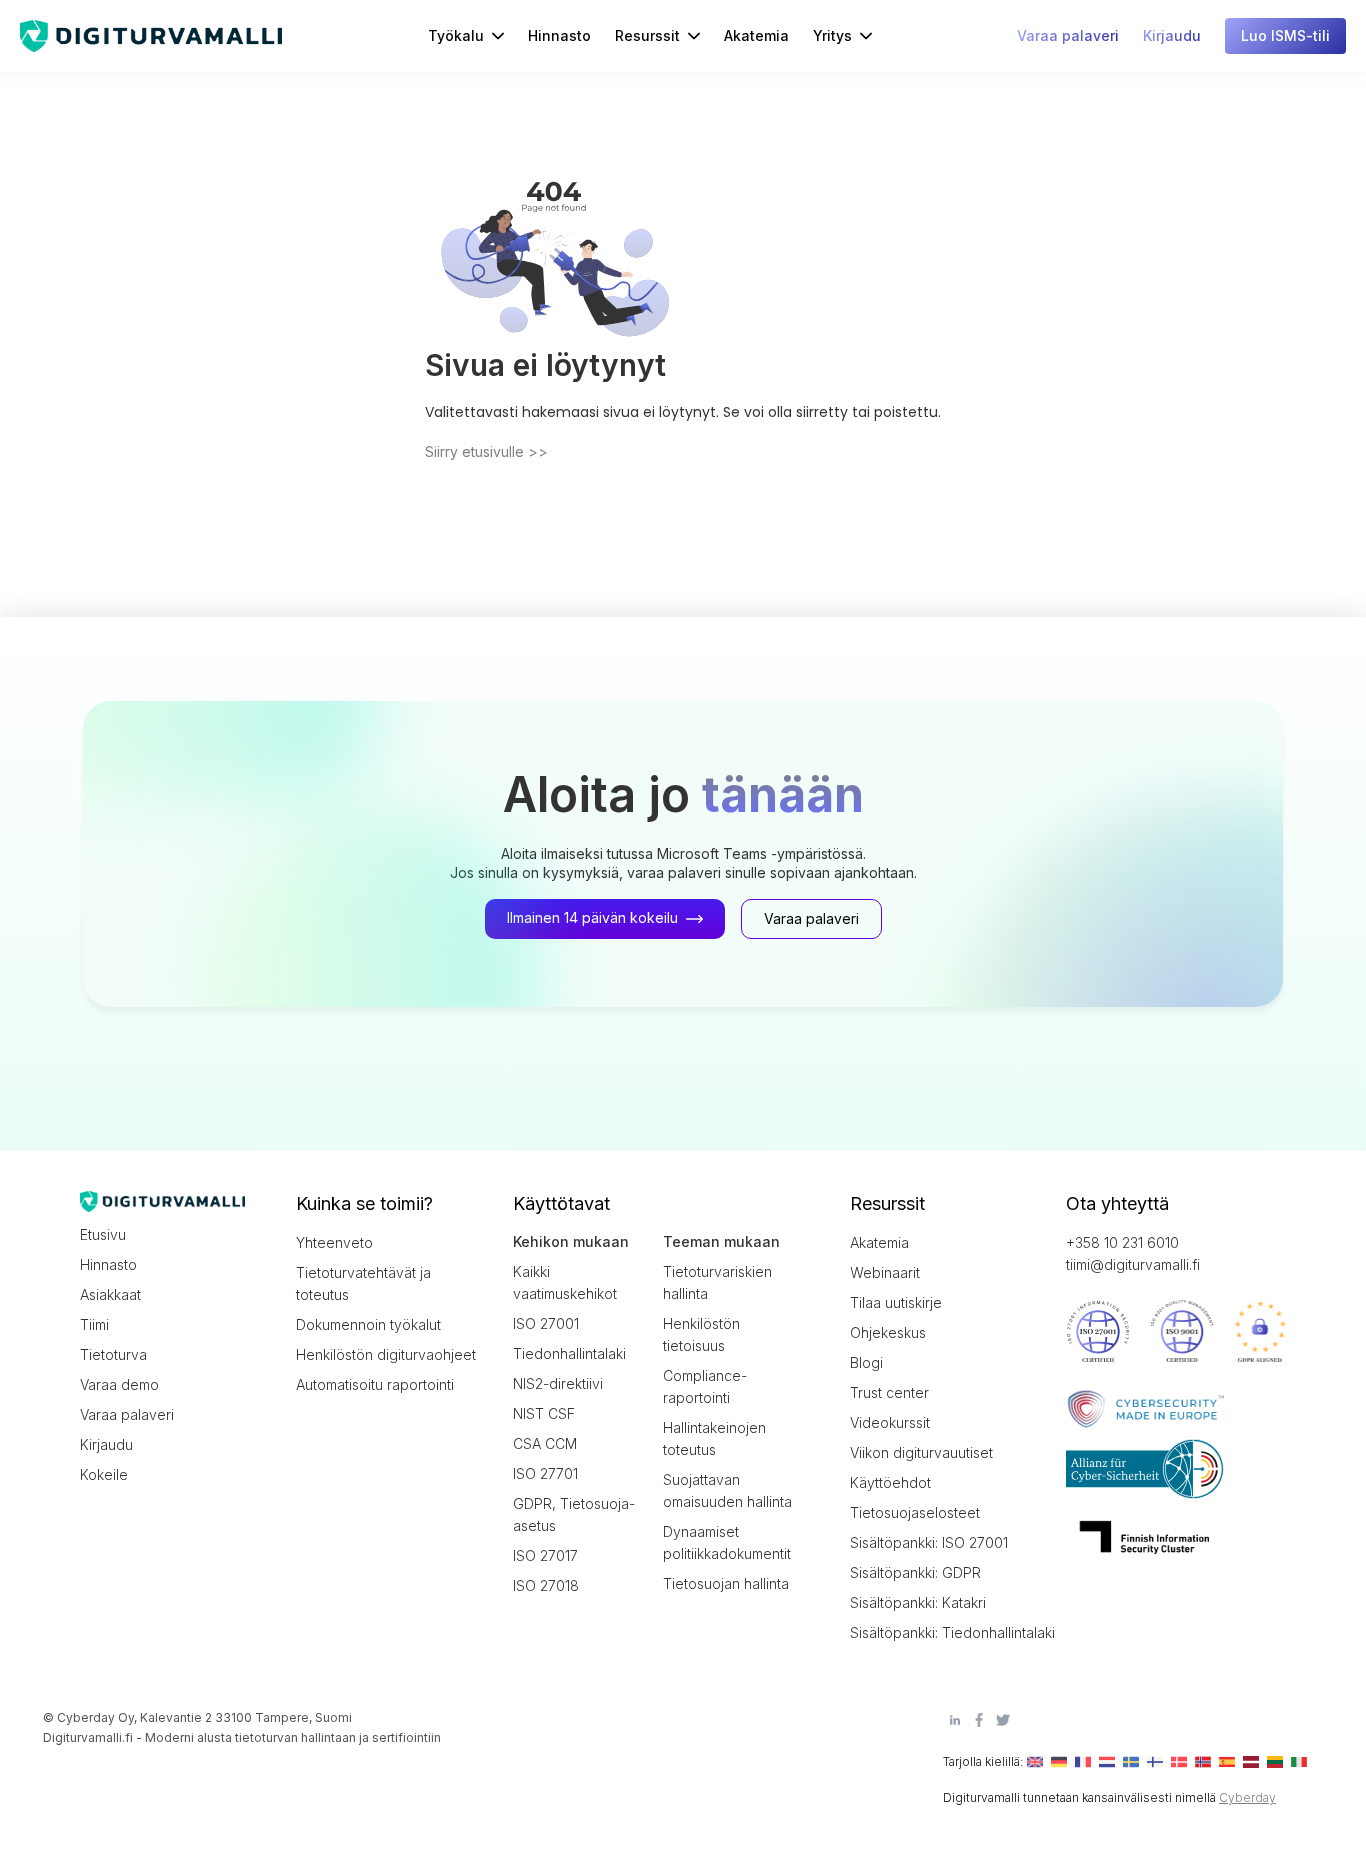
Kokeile (104, 1474)
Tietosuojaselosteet (915, 1512)
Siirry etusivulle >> (486, 451)
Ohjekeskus (888, 1332)
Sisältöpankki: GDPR (915, 1572)
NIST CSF (544, 1413)
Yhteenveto (334, 1242)
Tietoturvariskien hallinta (717, 1282)
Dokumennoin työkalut (368, 1324)
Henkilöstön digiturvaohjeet (386, 1354)
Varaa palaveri (127, 1414)
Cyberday (1247, 1797)
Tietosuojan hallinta (726, 1583)
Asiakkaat (110, 1294)
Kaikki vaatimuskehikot (565, 1282)
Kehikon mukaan (571, 1241)
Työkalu (456, 35)
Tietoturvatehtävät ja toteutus (363, 1283)
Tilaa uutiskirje (896, 1302)
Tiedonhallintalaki (569, 1353)
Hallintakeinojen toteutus (714, 1438)
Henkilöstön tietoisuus (701, 1334)
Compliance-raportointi (705, 1386)
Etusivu (103, 1234)
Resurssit (647, 35)
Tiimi (94, 1324)
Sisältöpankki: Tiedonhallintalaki (940, 1632)
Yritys (832, 35)
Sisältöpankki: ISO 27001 (929, 1542)
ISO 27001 (546, 1323)
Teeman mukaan (721, 1241)
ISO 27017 (545, 1555)
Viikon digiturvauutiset (921, 1452)
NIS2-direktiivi (558, 1383)
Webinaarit (885, 1272)
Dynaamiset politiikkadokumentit (727, 1542)
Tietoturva (113, 1354)
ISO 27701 (545, 1473)
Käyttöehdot (890, 1482)
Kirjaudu (106, 1444)
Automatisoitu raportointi (375, 1384)
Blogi (866, 1362)
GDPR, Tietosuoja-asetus (574, 1514)
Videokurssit (890, 1422)
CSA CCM (545, 1443)
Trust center (889, 1392)
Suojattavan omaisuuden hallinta (727, 1490)
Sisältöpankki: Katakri (918, 1602)
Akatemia (756, 35)
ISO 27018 (546, 1585)
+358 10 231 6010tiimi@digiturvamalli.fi (1133, 1253)
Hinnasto (559, 35)
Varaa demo (119, 1384)
